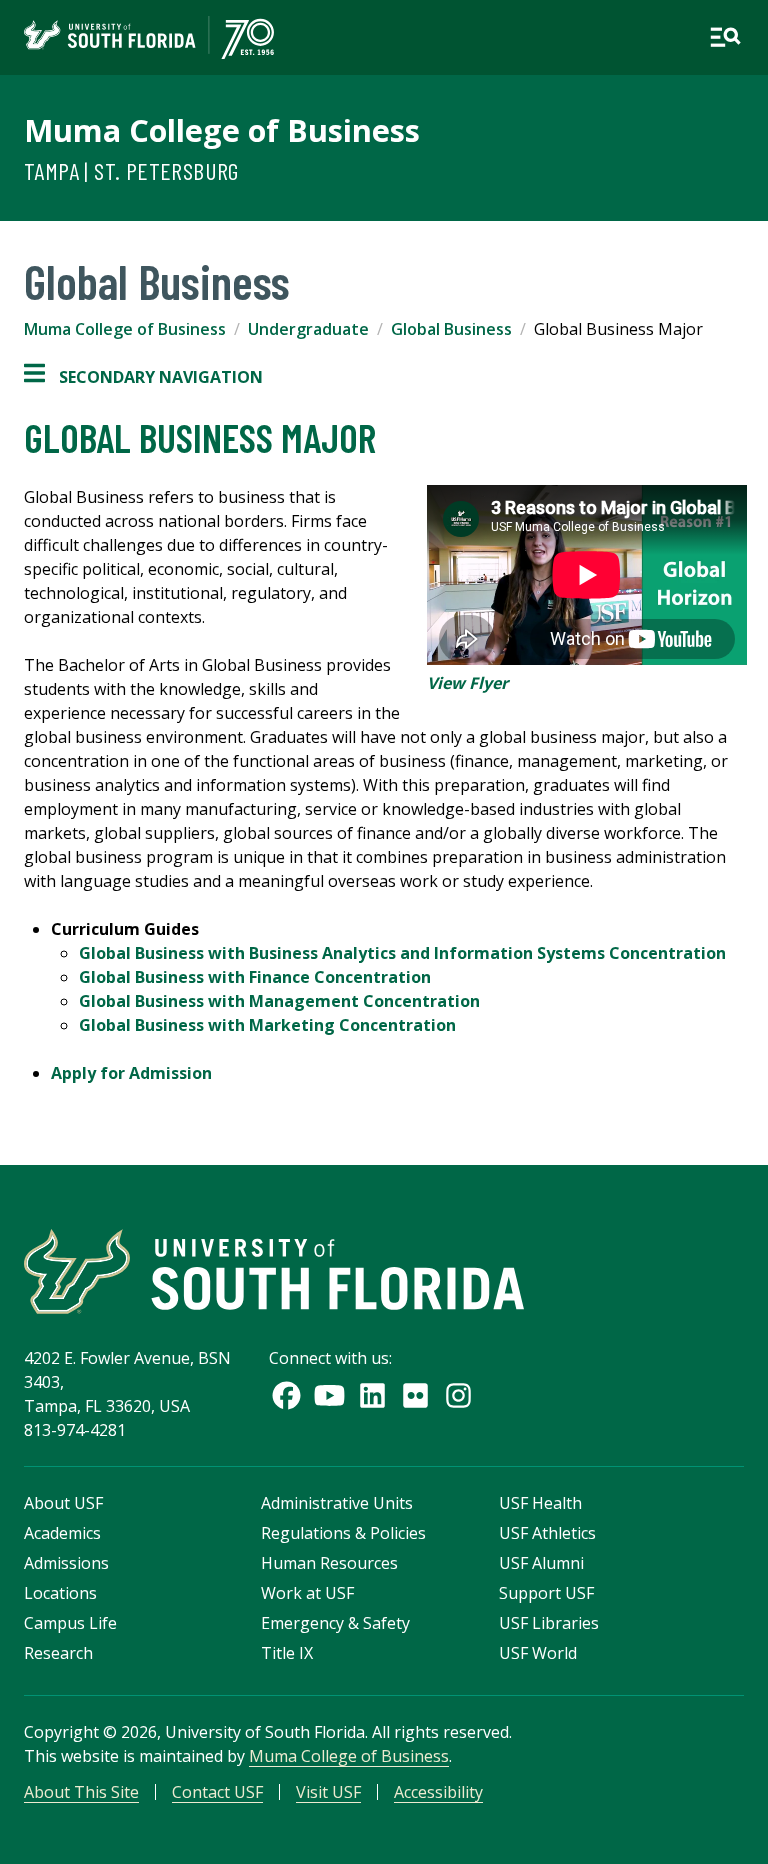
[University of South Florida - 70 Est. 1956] (149, 37)
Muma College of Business (222, 130)
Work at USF (307, 1593)
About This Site (81, 1792)
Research (58, 1653)
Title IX (287, 1653)
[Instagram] (458, 1395)
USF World (538, 1653)
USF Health (540, 1503)
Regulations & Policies (343, 1533)
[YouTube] (329, 1395)
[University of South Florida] (274, 1271)
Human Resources (329, 1563)
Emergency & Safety (335, 1623)
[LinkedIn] (372, 1395)
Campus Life (70, 1623)
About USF (63, 1503)
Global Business (451, 329)
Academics (62, 1533)
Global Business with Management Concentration (279, 1001)
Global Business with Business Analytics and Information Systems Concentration (402, 953)
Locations (60, 1593)
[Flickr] (415, 1395)
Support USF (546, 1593)
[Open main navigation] (725, 37)
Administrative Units (337, 1503)
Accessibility (438, 1792)
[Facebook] (286, 1395)
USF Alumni (541, 1563)
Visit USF (328, 1792)
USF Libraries (549, 1623)
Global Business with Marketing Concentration (267, 1025)
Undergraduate (308, 329)
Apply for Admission (131, 1073)
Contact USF (217, 1792)
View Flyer (467, 683)
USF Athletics (547, 1533)
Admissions (66, 1563)
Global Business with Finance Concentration (255, 977)
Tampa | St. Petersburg (131, 170)
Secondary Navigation (143, 377)
